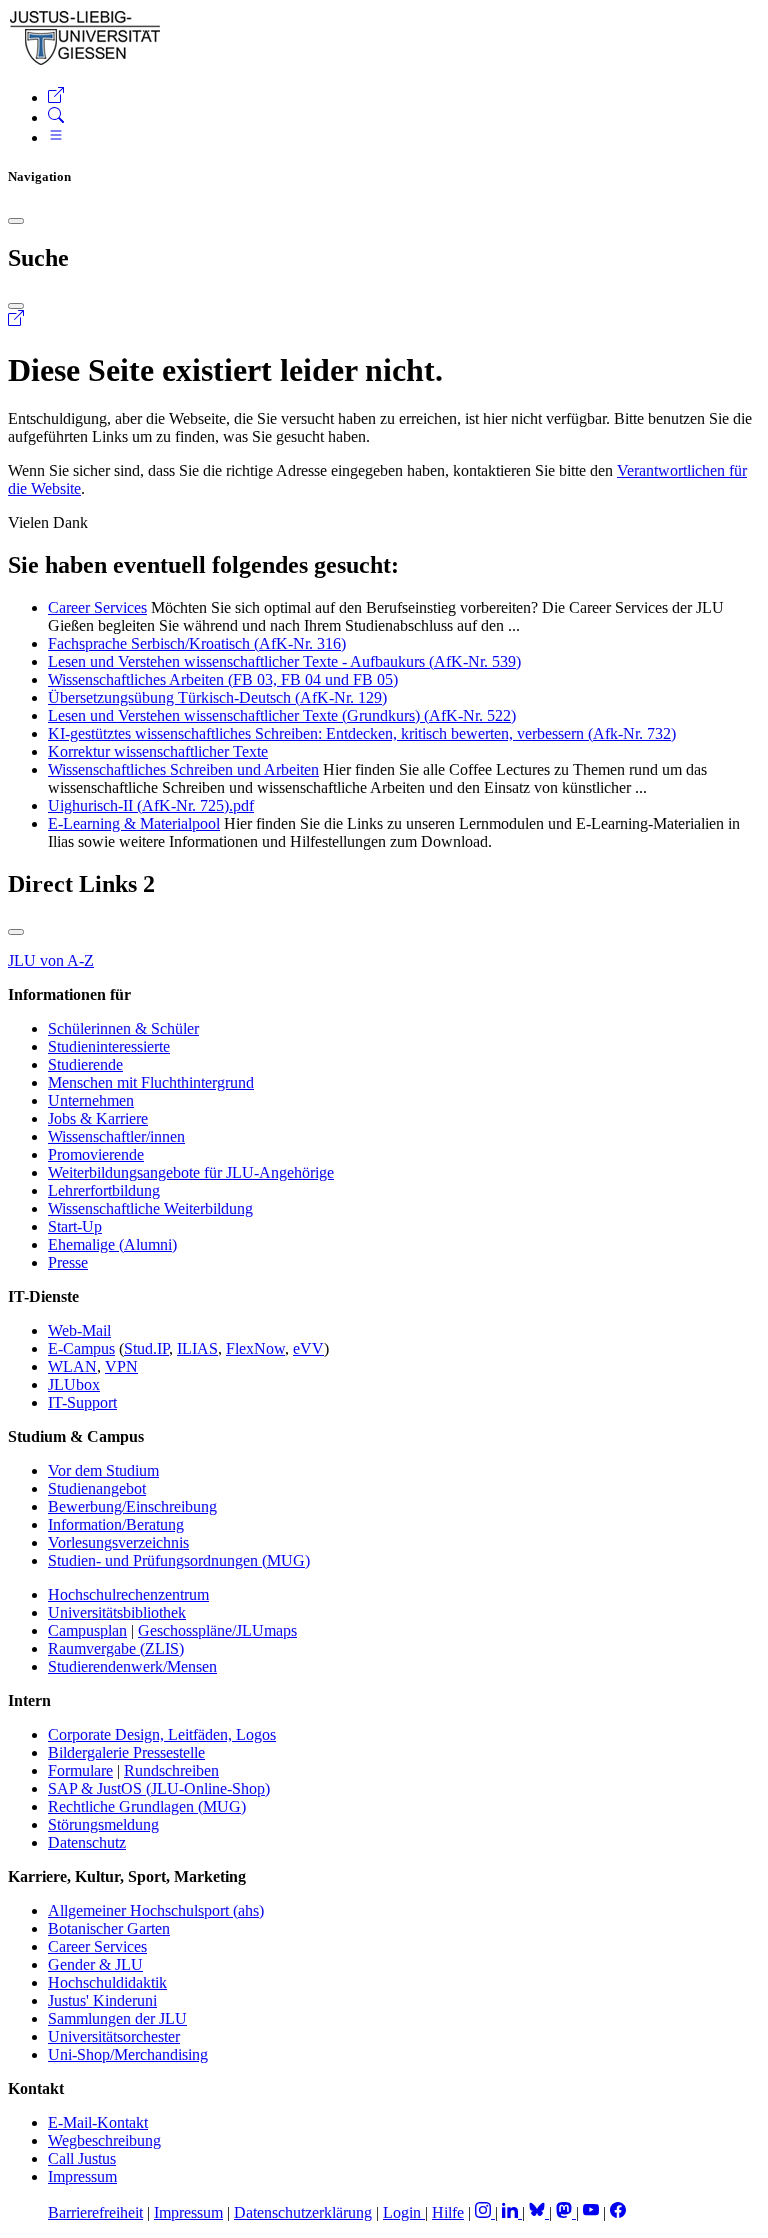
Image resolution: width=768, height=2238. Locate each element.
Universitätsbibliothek (117, 1612)
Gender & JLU (95, 1964)
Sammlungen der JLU (117, 2018)
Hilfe (448, 2212)
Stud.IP (146, 1348)
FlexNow (255, 1348)
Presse (68, 1262)
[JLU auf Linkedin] (512, 2212)
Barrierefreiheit (95, 2212)
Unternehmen (91, 1100)
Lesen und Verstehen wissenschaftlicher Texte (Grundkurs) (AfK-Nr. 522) (282, 715)
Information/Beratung (116, 1524)
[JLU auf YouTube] (591, 2212)
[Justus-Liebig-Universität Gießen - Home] (85, 61)
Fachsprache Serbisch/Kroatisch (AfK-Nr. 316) (197, 643)
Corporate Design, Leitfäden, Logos (162, 1734)
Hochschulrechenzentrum (128, 1594)
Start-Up (75, 1226)
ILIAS (197, 1348)
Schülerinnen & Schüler (123, 1028)
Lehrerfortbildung (104, 1190)
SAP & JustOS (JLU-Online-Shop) (159, 1788)
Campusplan (87, 1630)
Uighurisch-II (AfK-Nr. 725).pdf (151, 805)
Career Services (97, 607)
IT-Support (82, 1402)
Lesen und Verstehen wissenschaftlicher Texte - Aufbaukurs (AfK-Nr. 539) (284, 661)
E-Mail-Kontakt (98, 2122)
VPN (121, 1366)
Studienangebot (97, 1488)
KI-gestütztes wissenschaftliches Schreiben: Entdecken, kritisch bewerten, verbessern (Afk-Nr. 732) (362, 733)
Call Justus (82, 2158)
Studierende (85, 1064)
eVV (308, 1348)
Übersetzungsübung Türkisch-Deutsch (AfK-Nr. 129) (217, 697)
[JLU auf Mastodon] (566, 2212)
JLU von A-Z (51, 960)
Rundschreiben (171, 1770)
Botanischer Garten (109, 1928)
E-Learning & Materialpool (134, 823)
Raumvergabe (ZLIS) (116, 1648)
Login (404, 2212)
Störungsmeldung (103, 1824)
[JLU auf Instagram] (485, 2212)
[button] (56, 97)
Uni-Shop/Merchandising (128, 2054)
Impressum (82, 2176)
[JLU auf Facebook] (618, 2212)
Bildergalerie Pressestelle (126, 1752)
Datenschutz (87, 1842)
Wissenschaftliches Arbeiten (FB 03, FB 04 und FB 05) (223, 679)
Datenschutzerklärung (303, 2212)
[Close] (16, 221)
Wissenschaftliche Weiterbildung (150, 1208)
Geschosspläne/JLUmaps (217, 1630)
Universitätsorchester (114, 2036)
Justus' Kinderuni (102, 2000)
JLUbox (74, 1384)
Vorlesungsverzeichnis (118, 1542)
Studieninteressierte (109, 1046)
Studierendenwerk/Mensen (132, 1666)
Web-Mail (79, 1330)
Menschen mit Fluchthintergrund (151, 1082)
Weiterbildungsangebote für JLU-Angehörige (191, 1172)
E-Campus (81, 1348)
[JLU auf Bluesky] (539, 2212)
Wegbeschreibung (104, 2140)
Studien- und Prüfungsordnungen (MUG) (179, 1560)
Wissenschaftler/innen (116, 1136)
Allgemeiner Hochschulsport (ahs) (156, 1910)
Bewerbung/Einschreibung (132, 1506)
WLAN (72, 1366)
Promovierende (96, 1154)
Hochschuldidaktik (107, 1982)
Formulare (80, 1770)
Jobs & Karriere (98, 1118)
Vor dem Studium (103, 1470)
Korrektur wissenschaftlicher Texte (158, 751)
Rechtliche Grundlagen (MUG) (147, 1806)
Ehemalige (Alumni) (112, 1244)
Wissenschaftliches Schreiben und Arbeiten (183, 769)
